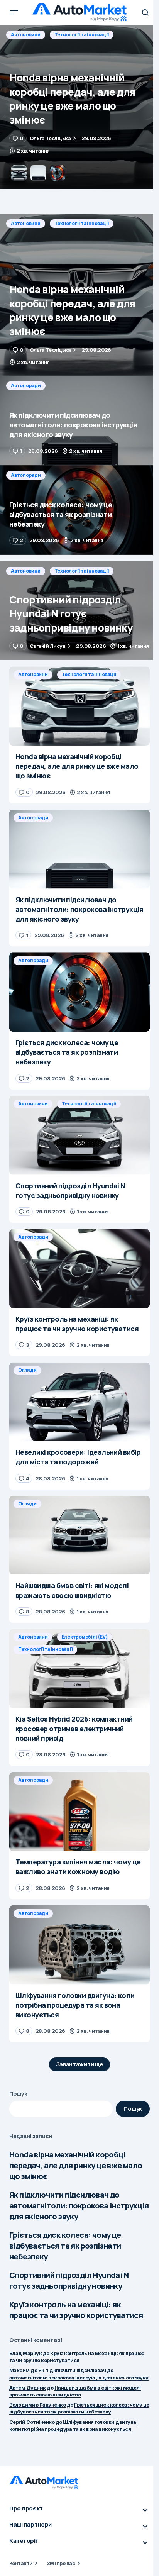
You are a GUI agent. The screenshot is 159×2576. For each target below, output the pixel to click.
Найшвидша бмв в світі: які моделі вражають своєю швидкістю (75, 2391)
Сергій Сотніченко (32, 2422)
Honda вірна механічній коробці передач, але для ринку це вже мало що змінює (76, 2165)
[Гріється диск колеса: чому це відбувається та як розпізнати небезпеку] (79, 510)
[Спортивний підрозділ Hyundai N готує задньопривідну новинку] (79, 611)
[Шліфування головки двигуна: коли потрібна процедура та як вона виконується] (79, 1945)
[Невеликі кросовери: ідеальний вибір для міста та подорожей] (79, 1402)
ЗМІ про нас (61, 2563)
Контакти (21, 2563)
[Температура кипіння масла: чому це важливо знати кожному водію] (79, 1812)
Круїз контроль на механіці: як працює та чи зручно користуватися (76, 2310)
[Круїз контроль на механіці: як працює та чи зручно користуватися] (79, 1269)
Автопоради (26, 35)
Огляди (27, 1370)
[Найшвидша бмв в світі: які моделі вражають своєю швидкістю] (79, 1535)
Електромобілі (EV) (85, 1637)
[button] (14, 12)
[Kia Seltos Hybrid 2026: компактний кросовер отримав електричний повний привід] (79, 1668)
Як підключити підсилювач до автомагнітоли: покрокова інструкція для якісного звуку (79, 2206)
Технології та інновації (82, 223)
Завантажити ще (80, 2064)
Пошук (18, 2094)
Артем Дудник (28, 2388)
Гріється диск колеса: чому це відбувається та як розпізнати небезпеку (65, 2246)
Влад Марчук (25, 2353)
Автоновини (26, 223)
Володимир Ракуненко (37, 2405)
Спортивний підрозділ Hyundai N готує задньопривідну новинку (69, 2280)
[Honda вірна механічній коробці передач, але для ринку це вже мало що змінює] (79, 295)
